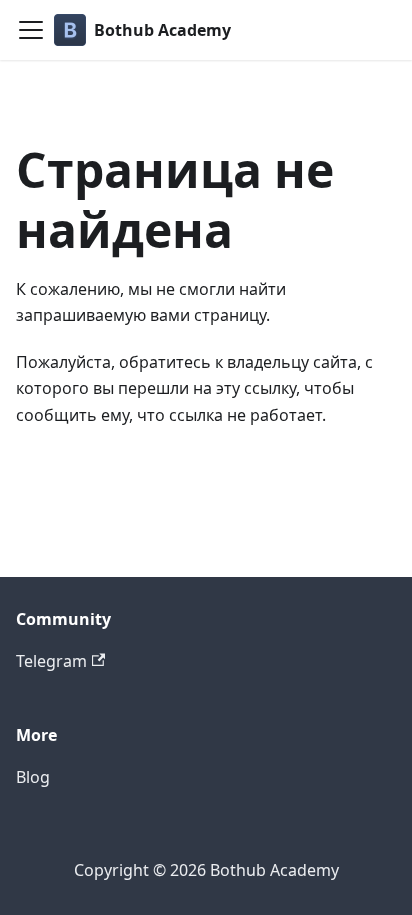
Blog (33, 777)
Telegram (51, 661)
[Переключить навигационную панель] (31, 30)
